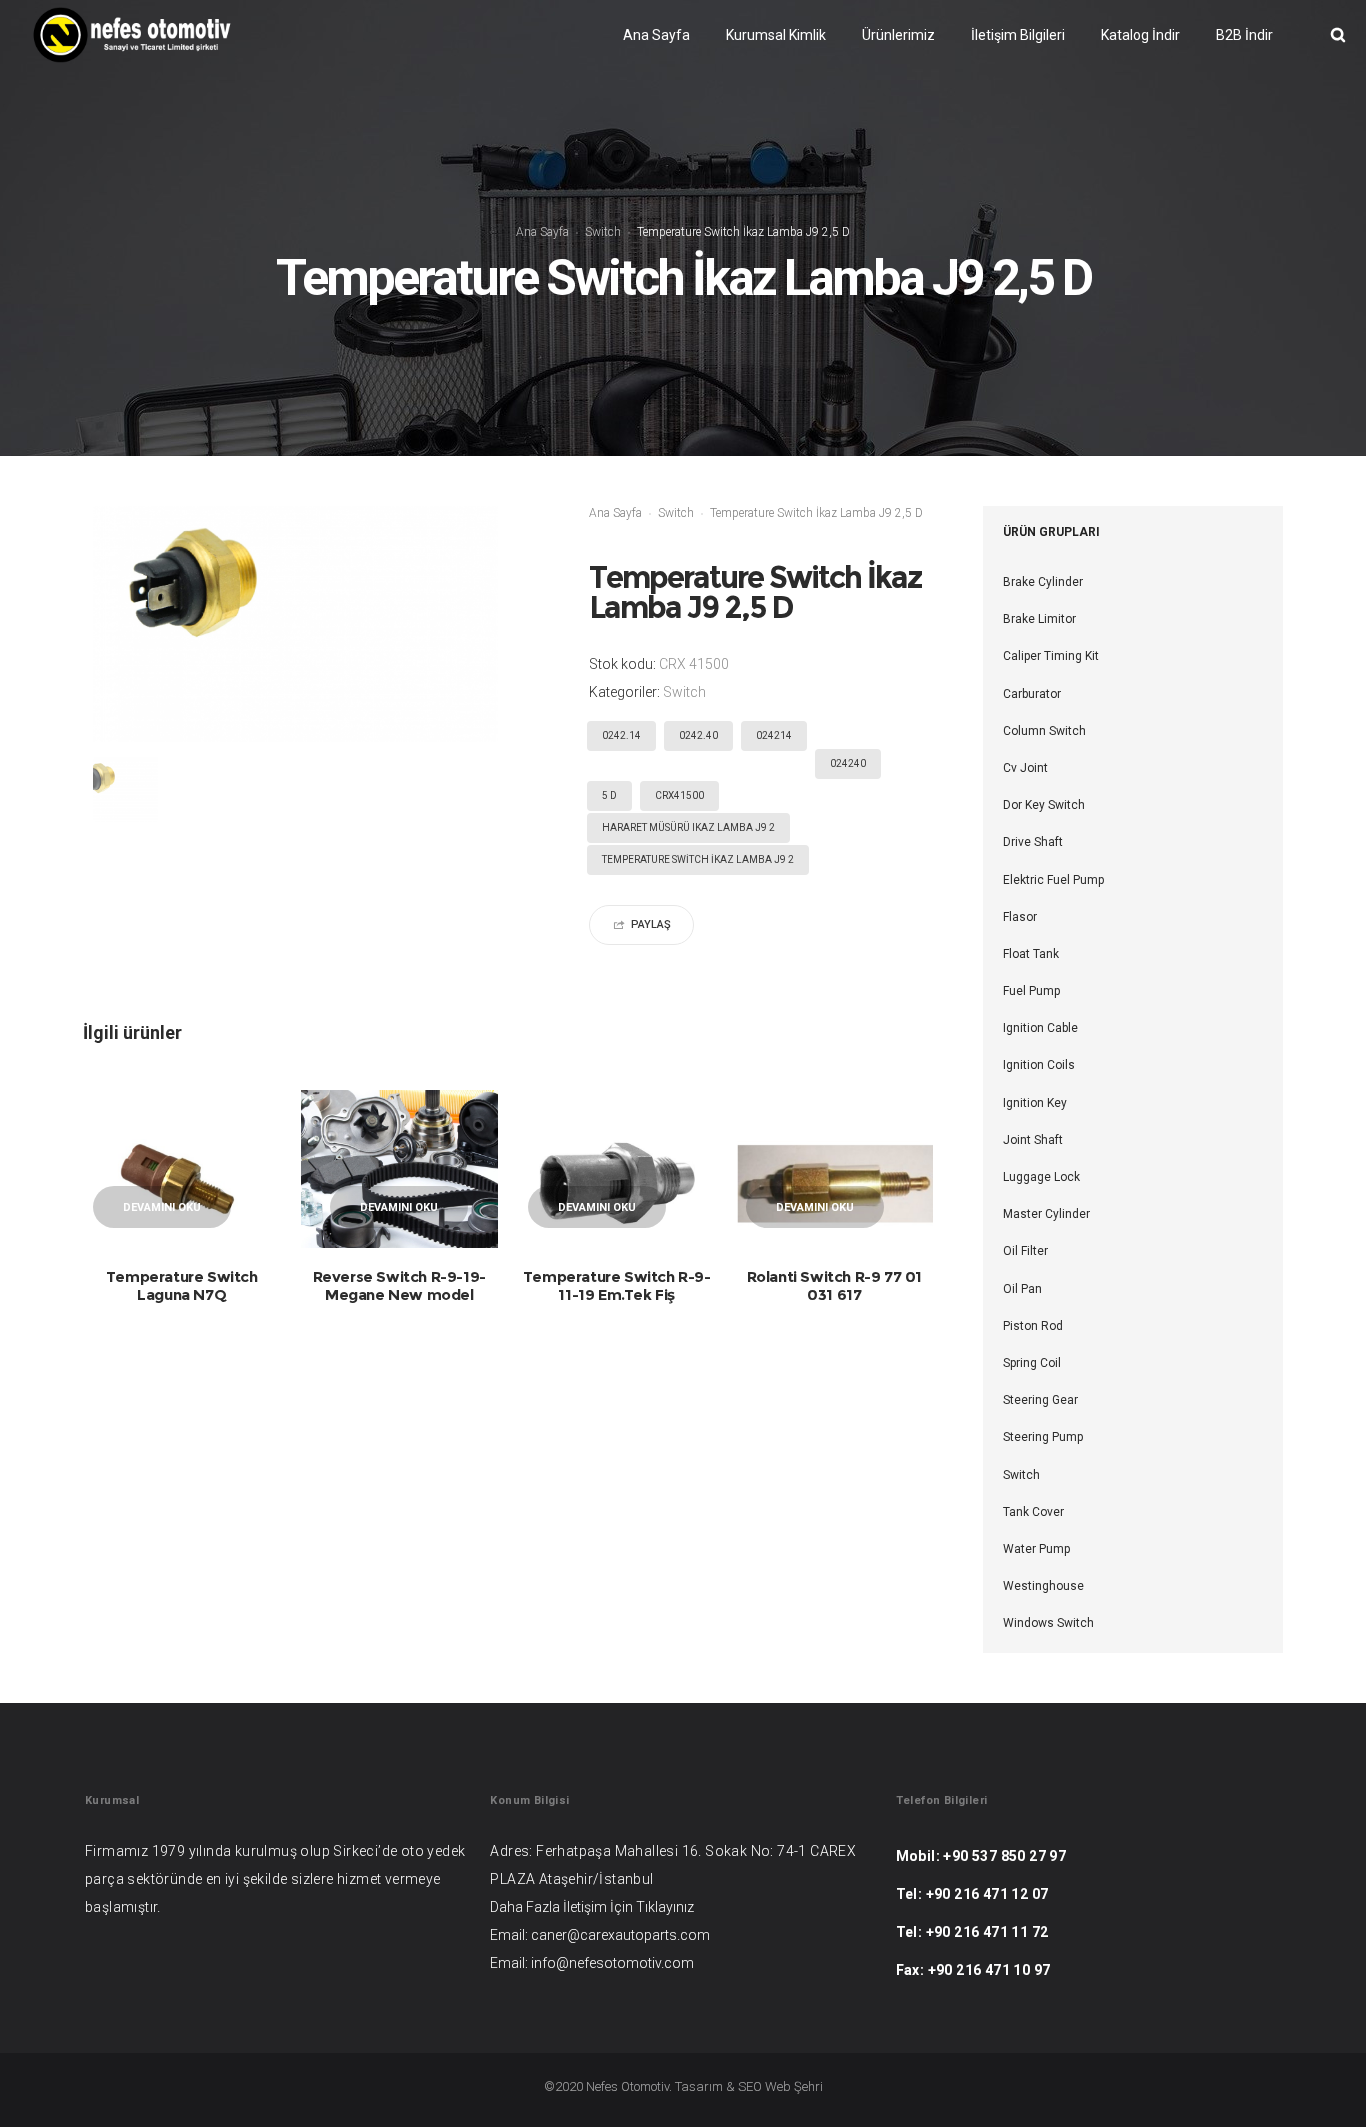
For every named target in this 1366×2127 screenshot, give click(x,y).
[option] (125, 789)
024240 (848, 763)
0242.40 (698, 735)
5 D (609, 795)
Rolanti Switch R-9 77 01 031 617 (834, 1285)
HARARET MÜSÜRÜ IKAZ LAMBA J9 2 (688, 827)
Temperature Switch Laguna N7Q (182, 1285)
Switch (603, 232)
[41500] (125, 789)
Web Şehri (794, 2086)
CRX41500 (679, 795)
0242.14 (621, 735)
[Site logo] (132, 35)
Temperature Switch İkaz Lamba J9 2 (698, 859)
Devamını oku (162, 1207)
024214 (774, 735)
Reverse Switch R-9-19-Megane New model (399, 1285)
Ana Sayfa (542, 232)
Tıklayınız (665, 1907)
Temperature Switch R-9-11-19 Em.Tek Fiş (617, 1285)
